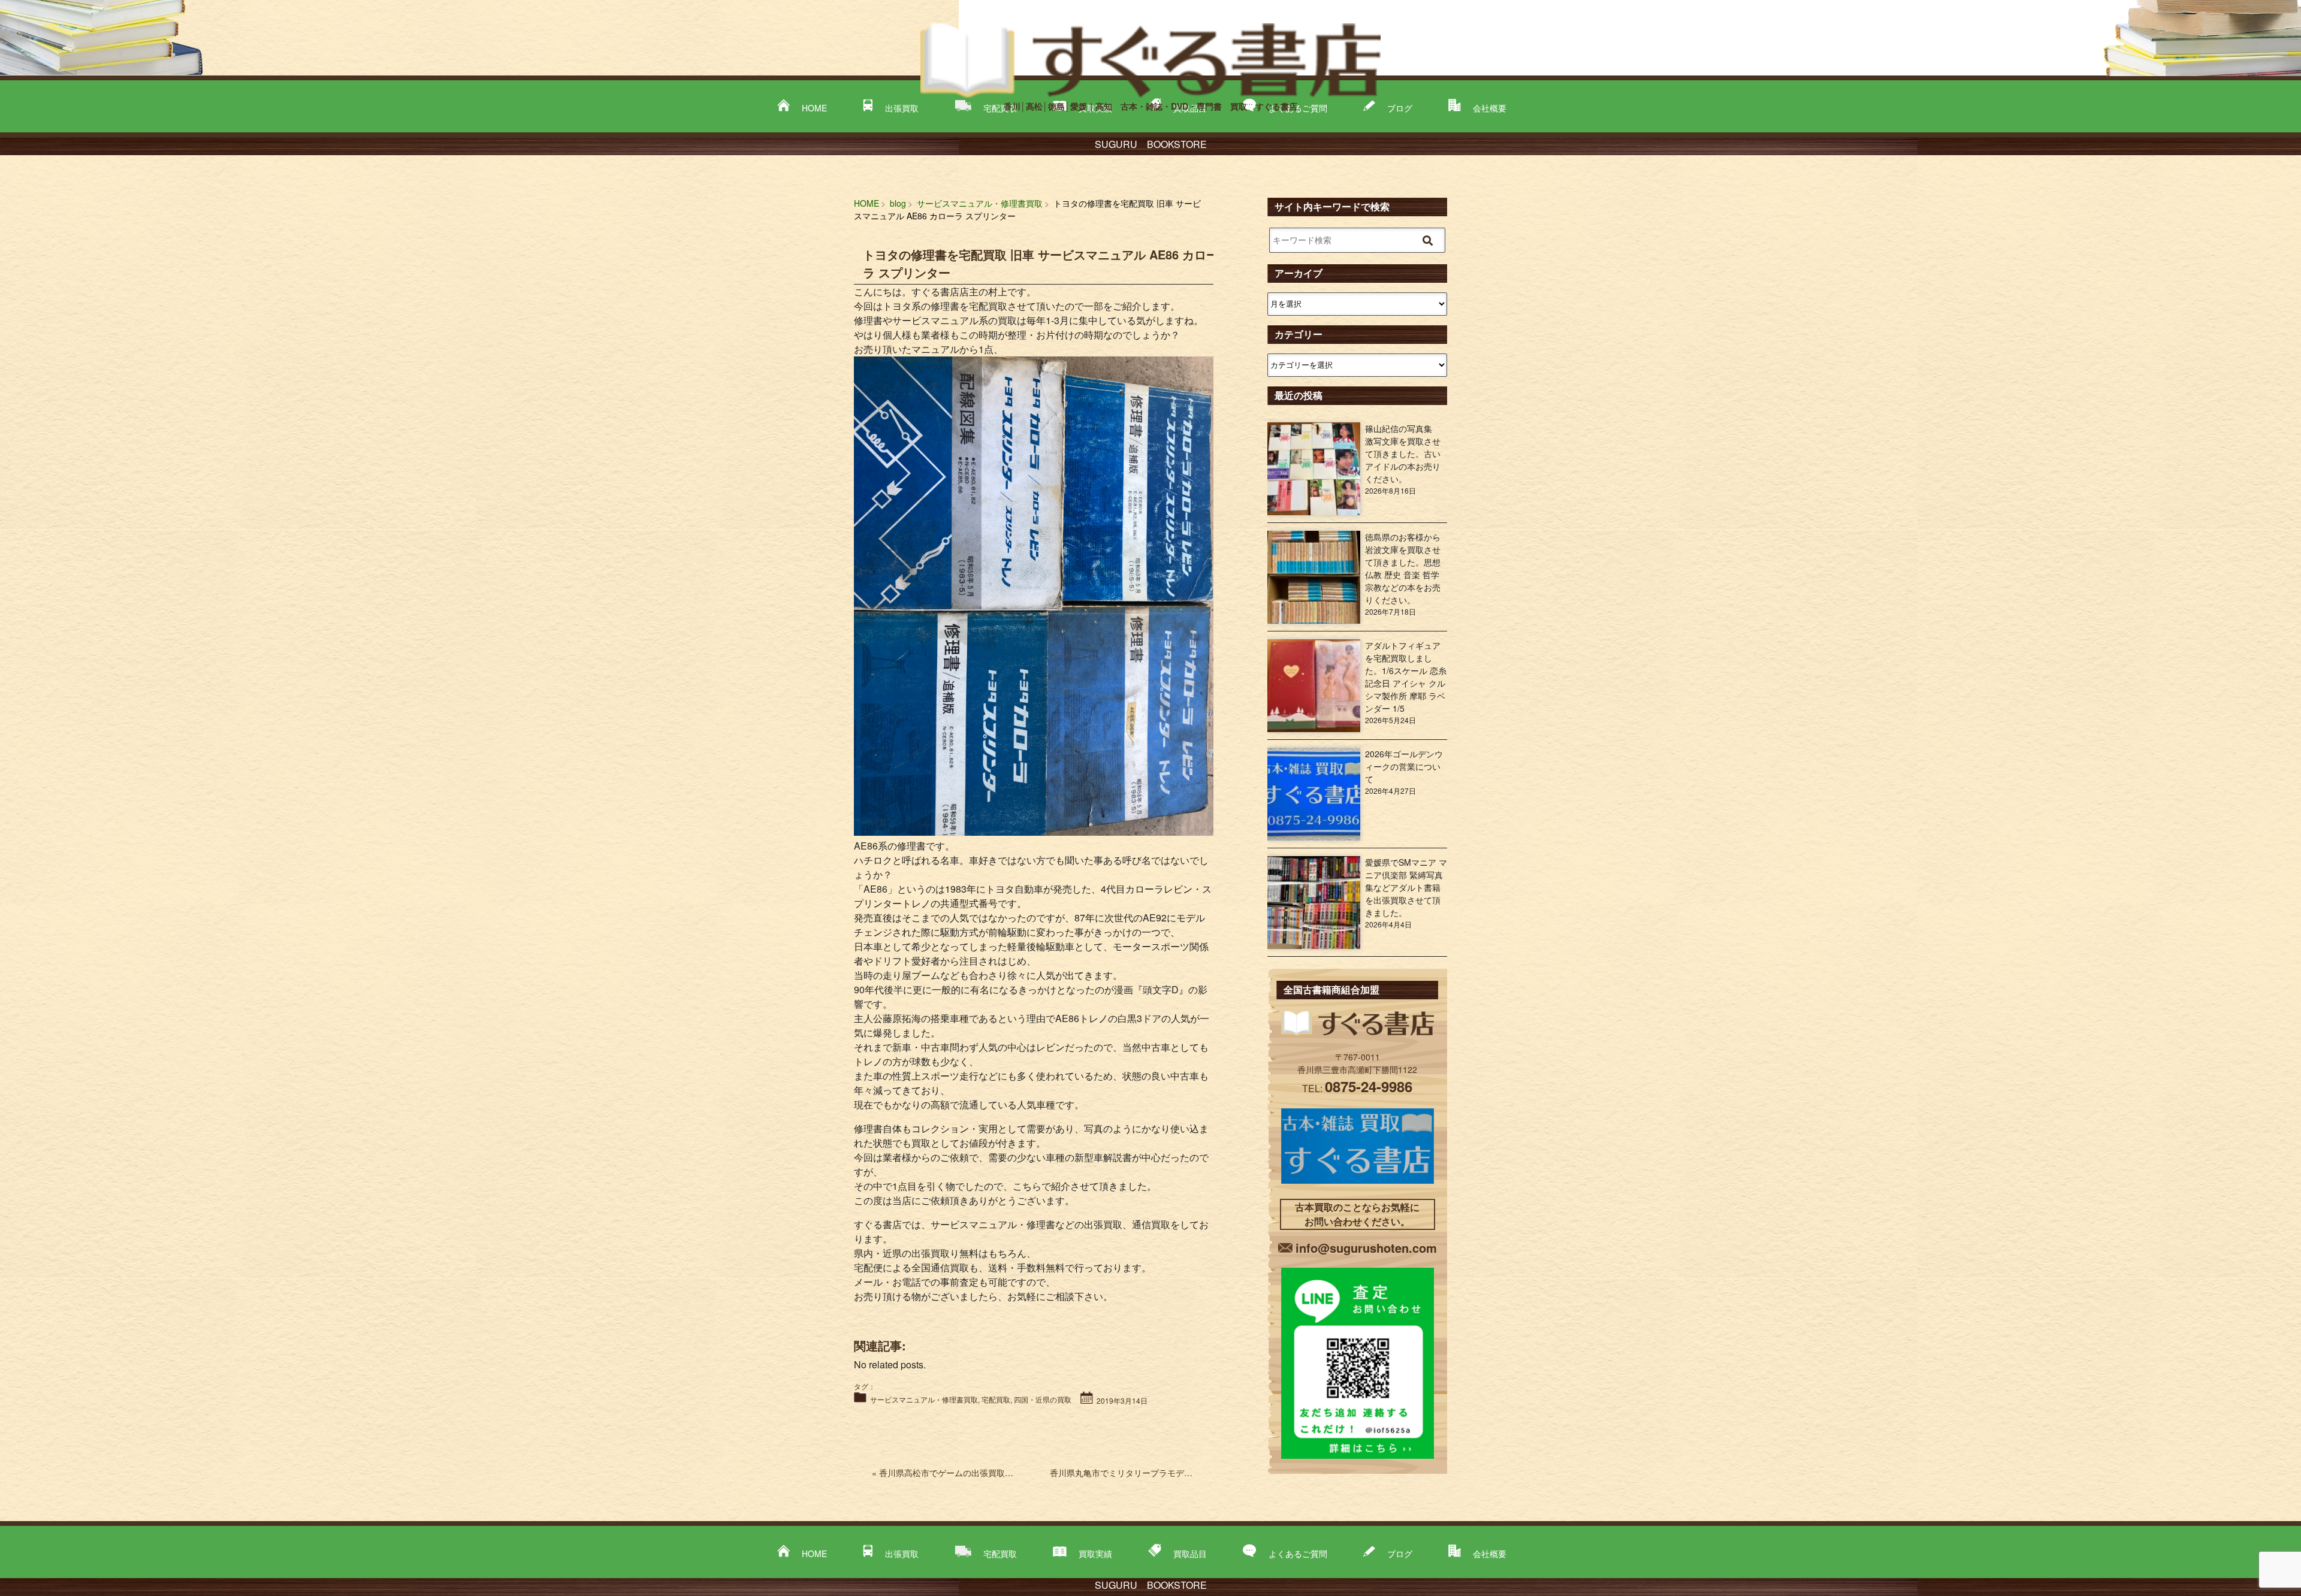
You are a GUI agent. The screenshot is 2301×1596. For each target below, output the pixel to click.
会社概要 (1490, 1553)
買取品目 (1190, 1553)
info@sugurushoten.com (1366, 1248)
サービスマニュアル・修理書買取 (924, 1399)
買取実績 (1095, 1553)
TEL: (1357, 1088)
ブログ (1400, 1553)
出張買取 (902, 1553)
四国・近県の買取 (1043, 1399)
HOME (814, 1553)
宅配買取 (996, 1399)
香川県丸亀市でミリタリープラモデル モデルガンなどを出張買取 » (1183, 1473)
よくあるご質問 (1298, 1553)
